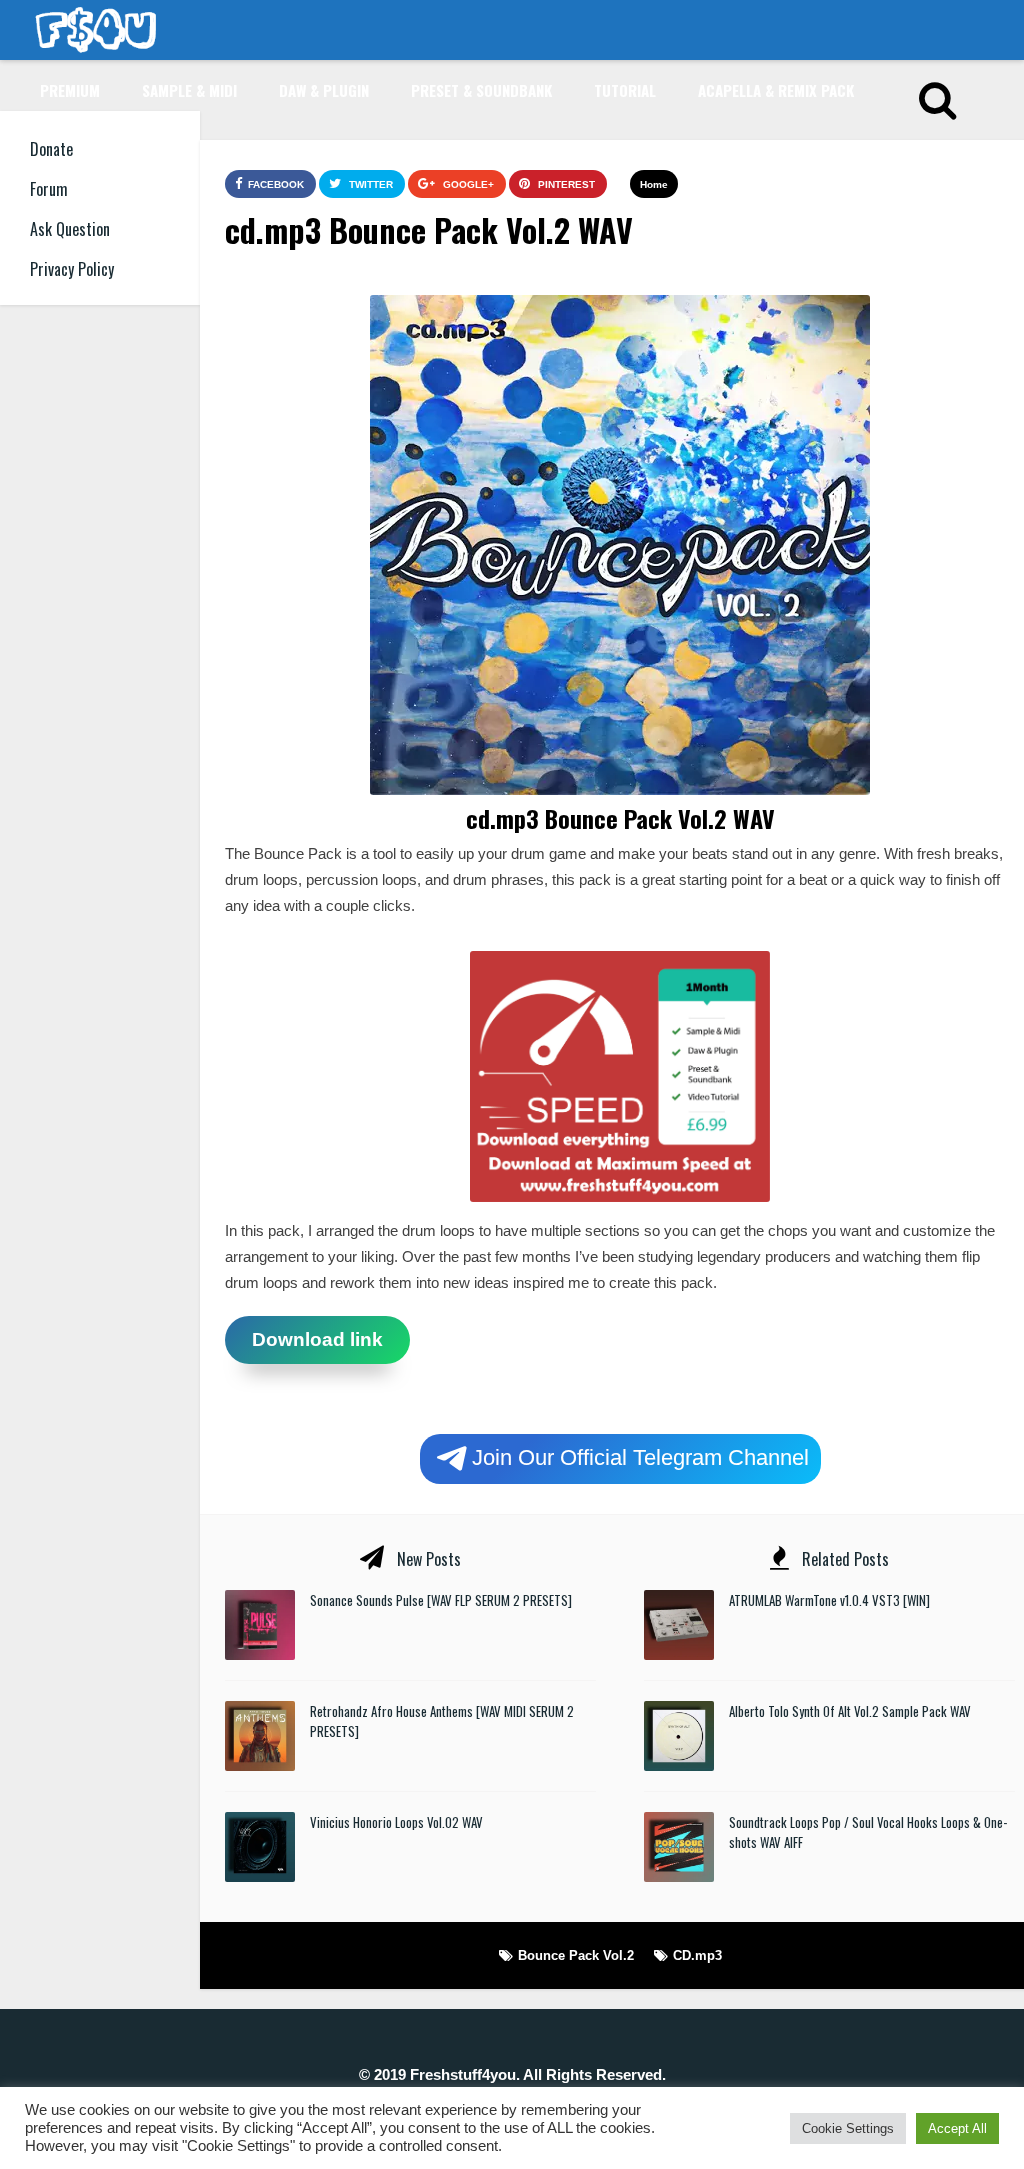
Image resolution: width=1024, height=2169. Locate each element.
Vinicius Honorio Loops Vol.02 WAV (396, 1822)
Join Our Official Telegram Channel (640, 1456)
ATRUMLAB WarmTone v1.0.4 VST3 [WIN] (829, 1600)
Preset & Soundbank (481, 90)
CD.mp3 (697, 1955)
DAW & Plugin (324, 90)
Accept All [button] (957, 2128)
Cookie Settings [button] (848, 2128)
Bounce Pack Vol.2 (576, 1955)
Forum (49, 189)
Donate (51, 149)
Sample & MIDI (189, 90)
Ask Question (70, 229)
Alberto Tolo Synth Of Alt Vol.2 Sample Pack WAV (850, 1711)
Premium (70, 90)
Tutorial (625, 90)
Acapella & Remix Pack (776, 90)
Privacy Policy (72, 269)
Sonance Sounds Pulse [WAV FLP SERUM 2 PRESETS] (441, 1600)
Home (654, 184)
